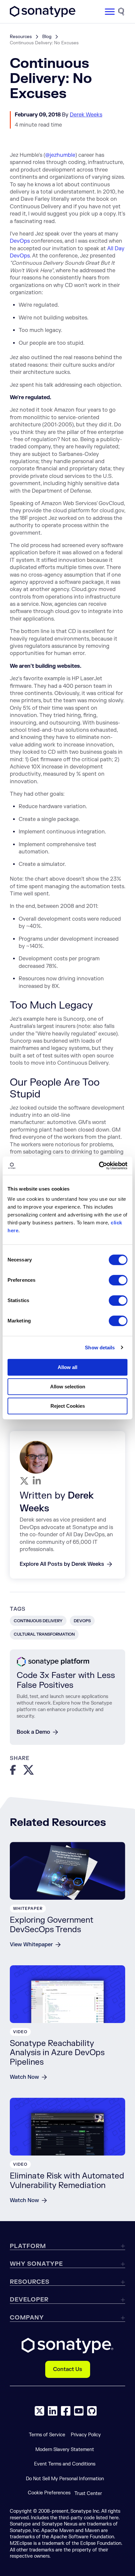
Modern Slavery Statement (65, 2450)
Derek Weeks (86, 115)
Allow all (67, 1367)
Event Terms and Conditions (65, 2464)
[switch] (118, 1280)
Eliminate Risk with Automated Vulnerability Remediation (67, 2181)
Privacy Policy (86, 2435)
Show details (100, 1348)
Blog (47, 37)
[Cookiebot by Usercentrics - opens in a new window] (99, 1166)
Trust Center (88, 2494)
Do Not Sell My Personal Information (65, 2479)
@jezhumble (60, 155)
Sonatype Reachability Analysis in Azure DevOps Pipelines (57, 2053)
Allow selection (68, 1387)
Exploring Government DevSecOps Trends (52, 1925)
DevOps (20, 241)
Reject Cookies (68, 1406)
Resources (21, 37)
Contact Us (68, 2369)
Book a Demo (33, 1732)
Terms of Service (47, 2435)
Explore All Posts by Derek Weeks (62, 1564)
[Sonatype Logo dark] (43, 15)
